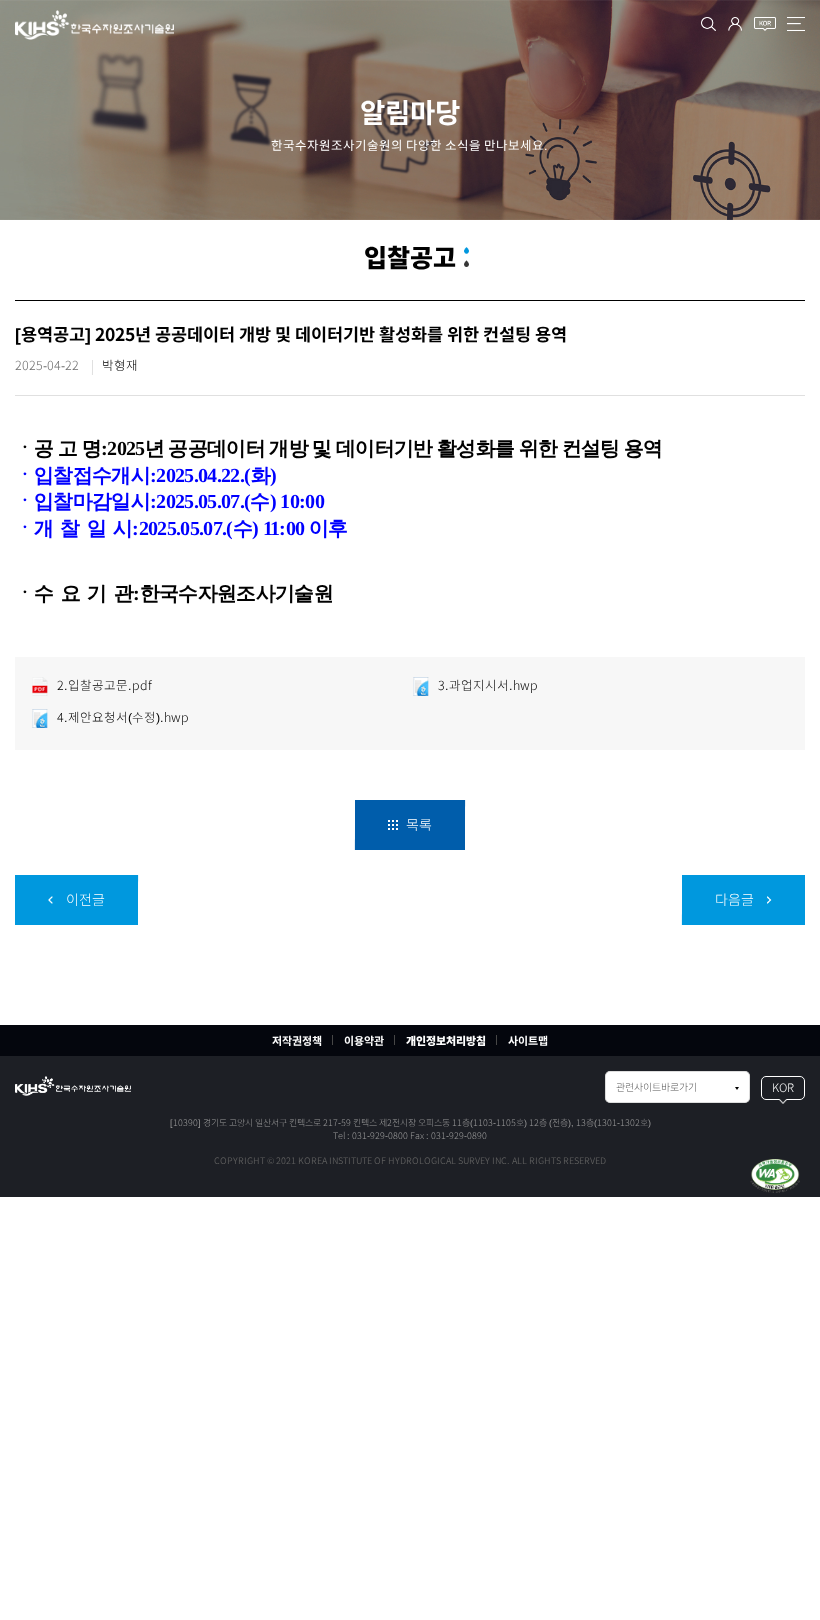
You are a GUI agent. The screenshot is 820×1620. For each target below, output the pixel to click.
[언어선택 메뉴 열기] (765, 24)
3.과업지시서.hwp (486, 685)
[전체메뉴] (796, 24)
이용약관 (364, 1040)
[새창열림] (775, 1175)
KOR (783, 1087)
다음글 (736, 900)
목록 (417, 825)
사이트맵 (528, 1040)
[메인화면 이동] (73, 1086)
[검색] (708, 24)
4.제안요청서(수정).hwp (121, 717)
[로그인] (735, 24)
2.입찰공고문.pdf (103, 685)
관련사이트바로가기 (656, 1087)
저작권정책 (297, 1040)
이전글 (84, 900)
